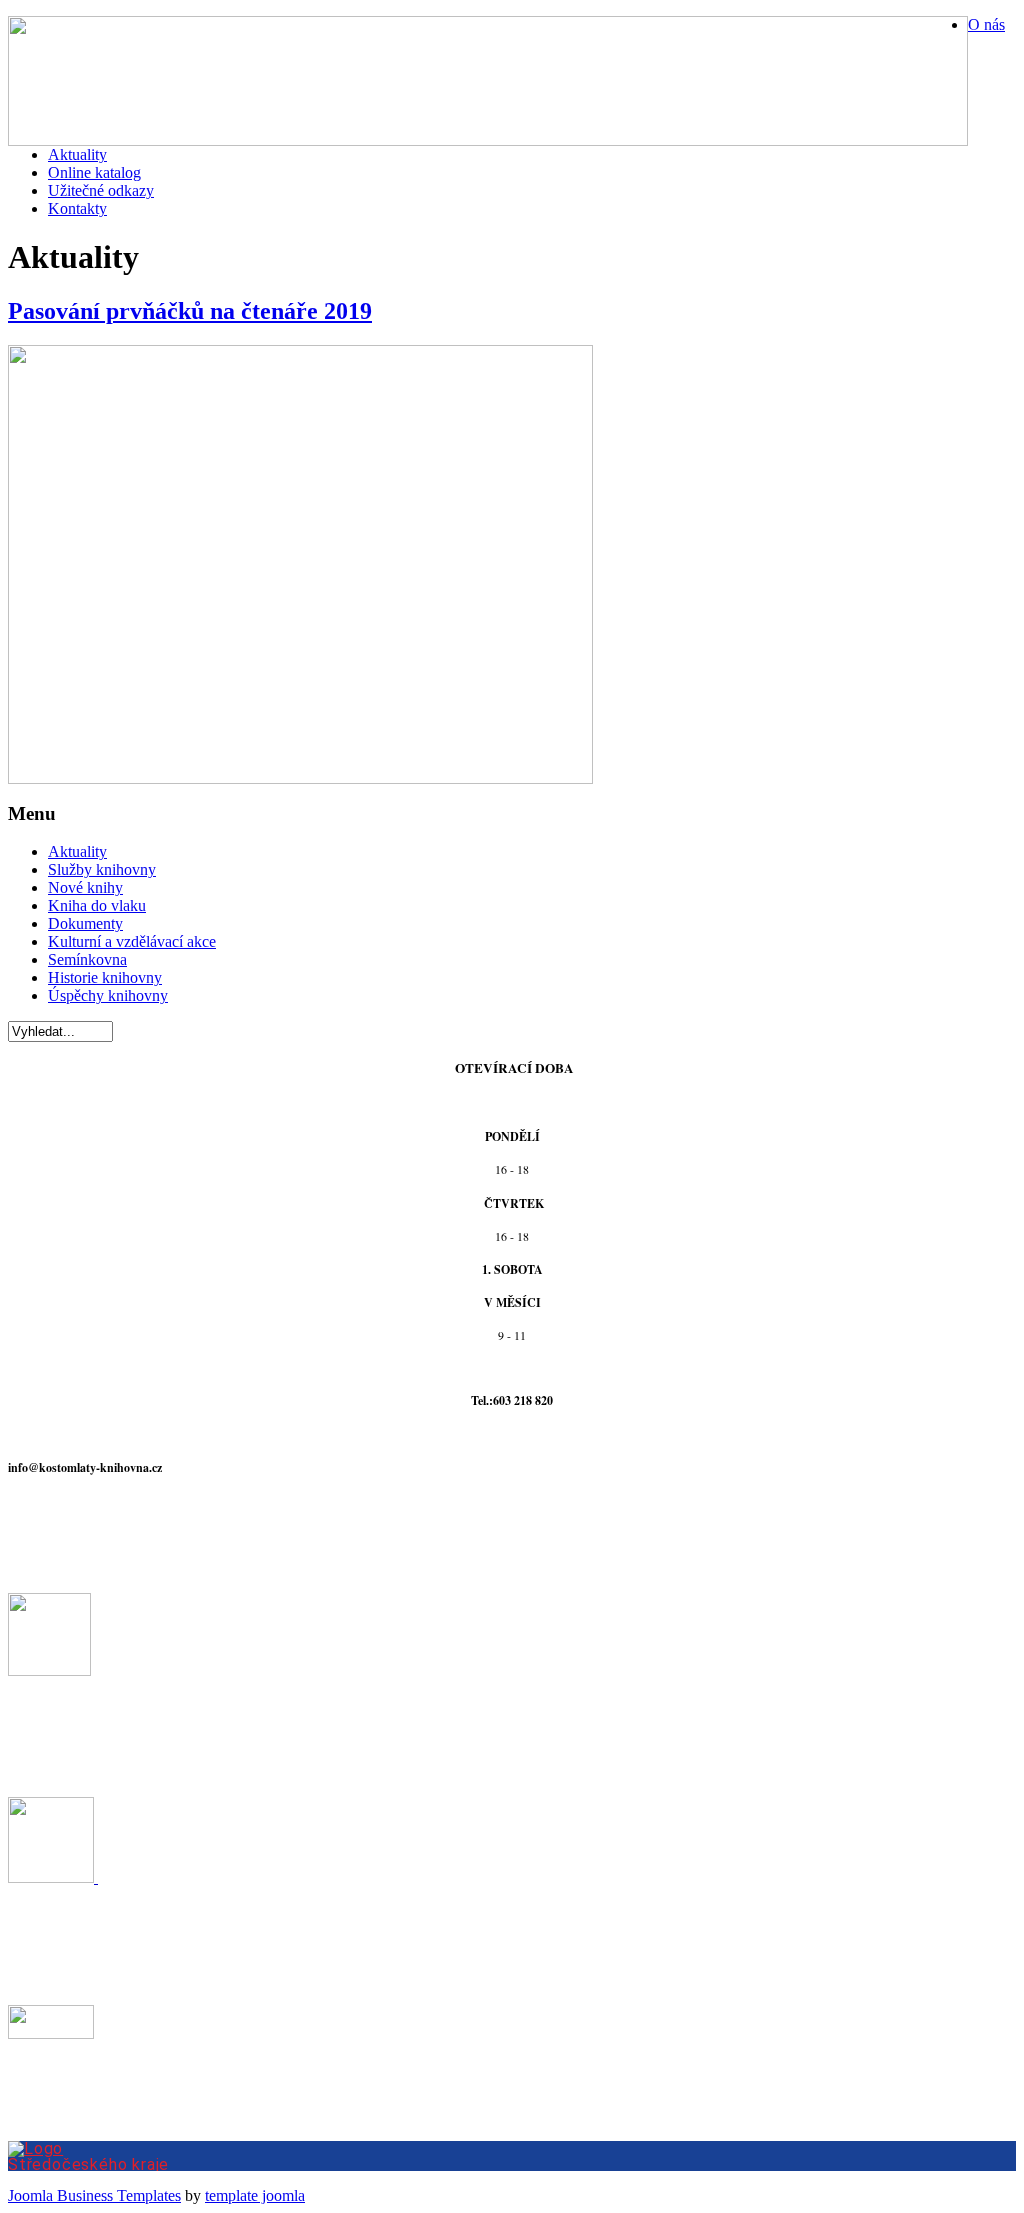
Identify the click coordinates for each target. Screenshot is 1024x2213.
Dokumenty (85, 923)
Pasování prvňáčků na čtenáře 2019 (190, 311)
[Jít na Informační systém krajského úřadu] (512, 2156)
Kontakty (77, 208)
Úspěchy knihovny (108, 995)
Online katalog (94, 172)
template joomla (255, 2195)
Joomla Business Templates (94, 2195)
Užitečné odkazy (101, 190)
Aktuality (77, 154)
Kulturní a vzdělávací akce (132, 941)
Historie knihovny (105, 977)
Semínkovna (87, 959)
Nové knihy (85, 887)
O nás (986, 24)
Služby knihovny (102, 869)
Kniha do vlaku (97, 905)
